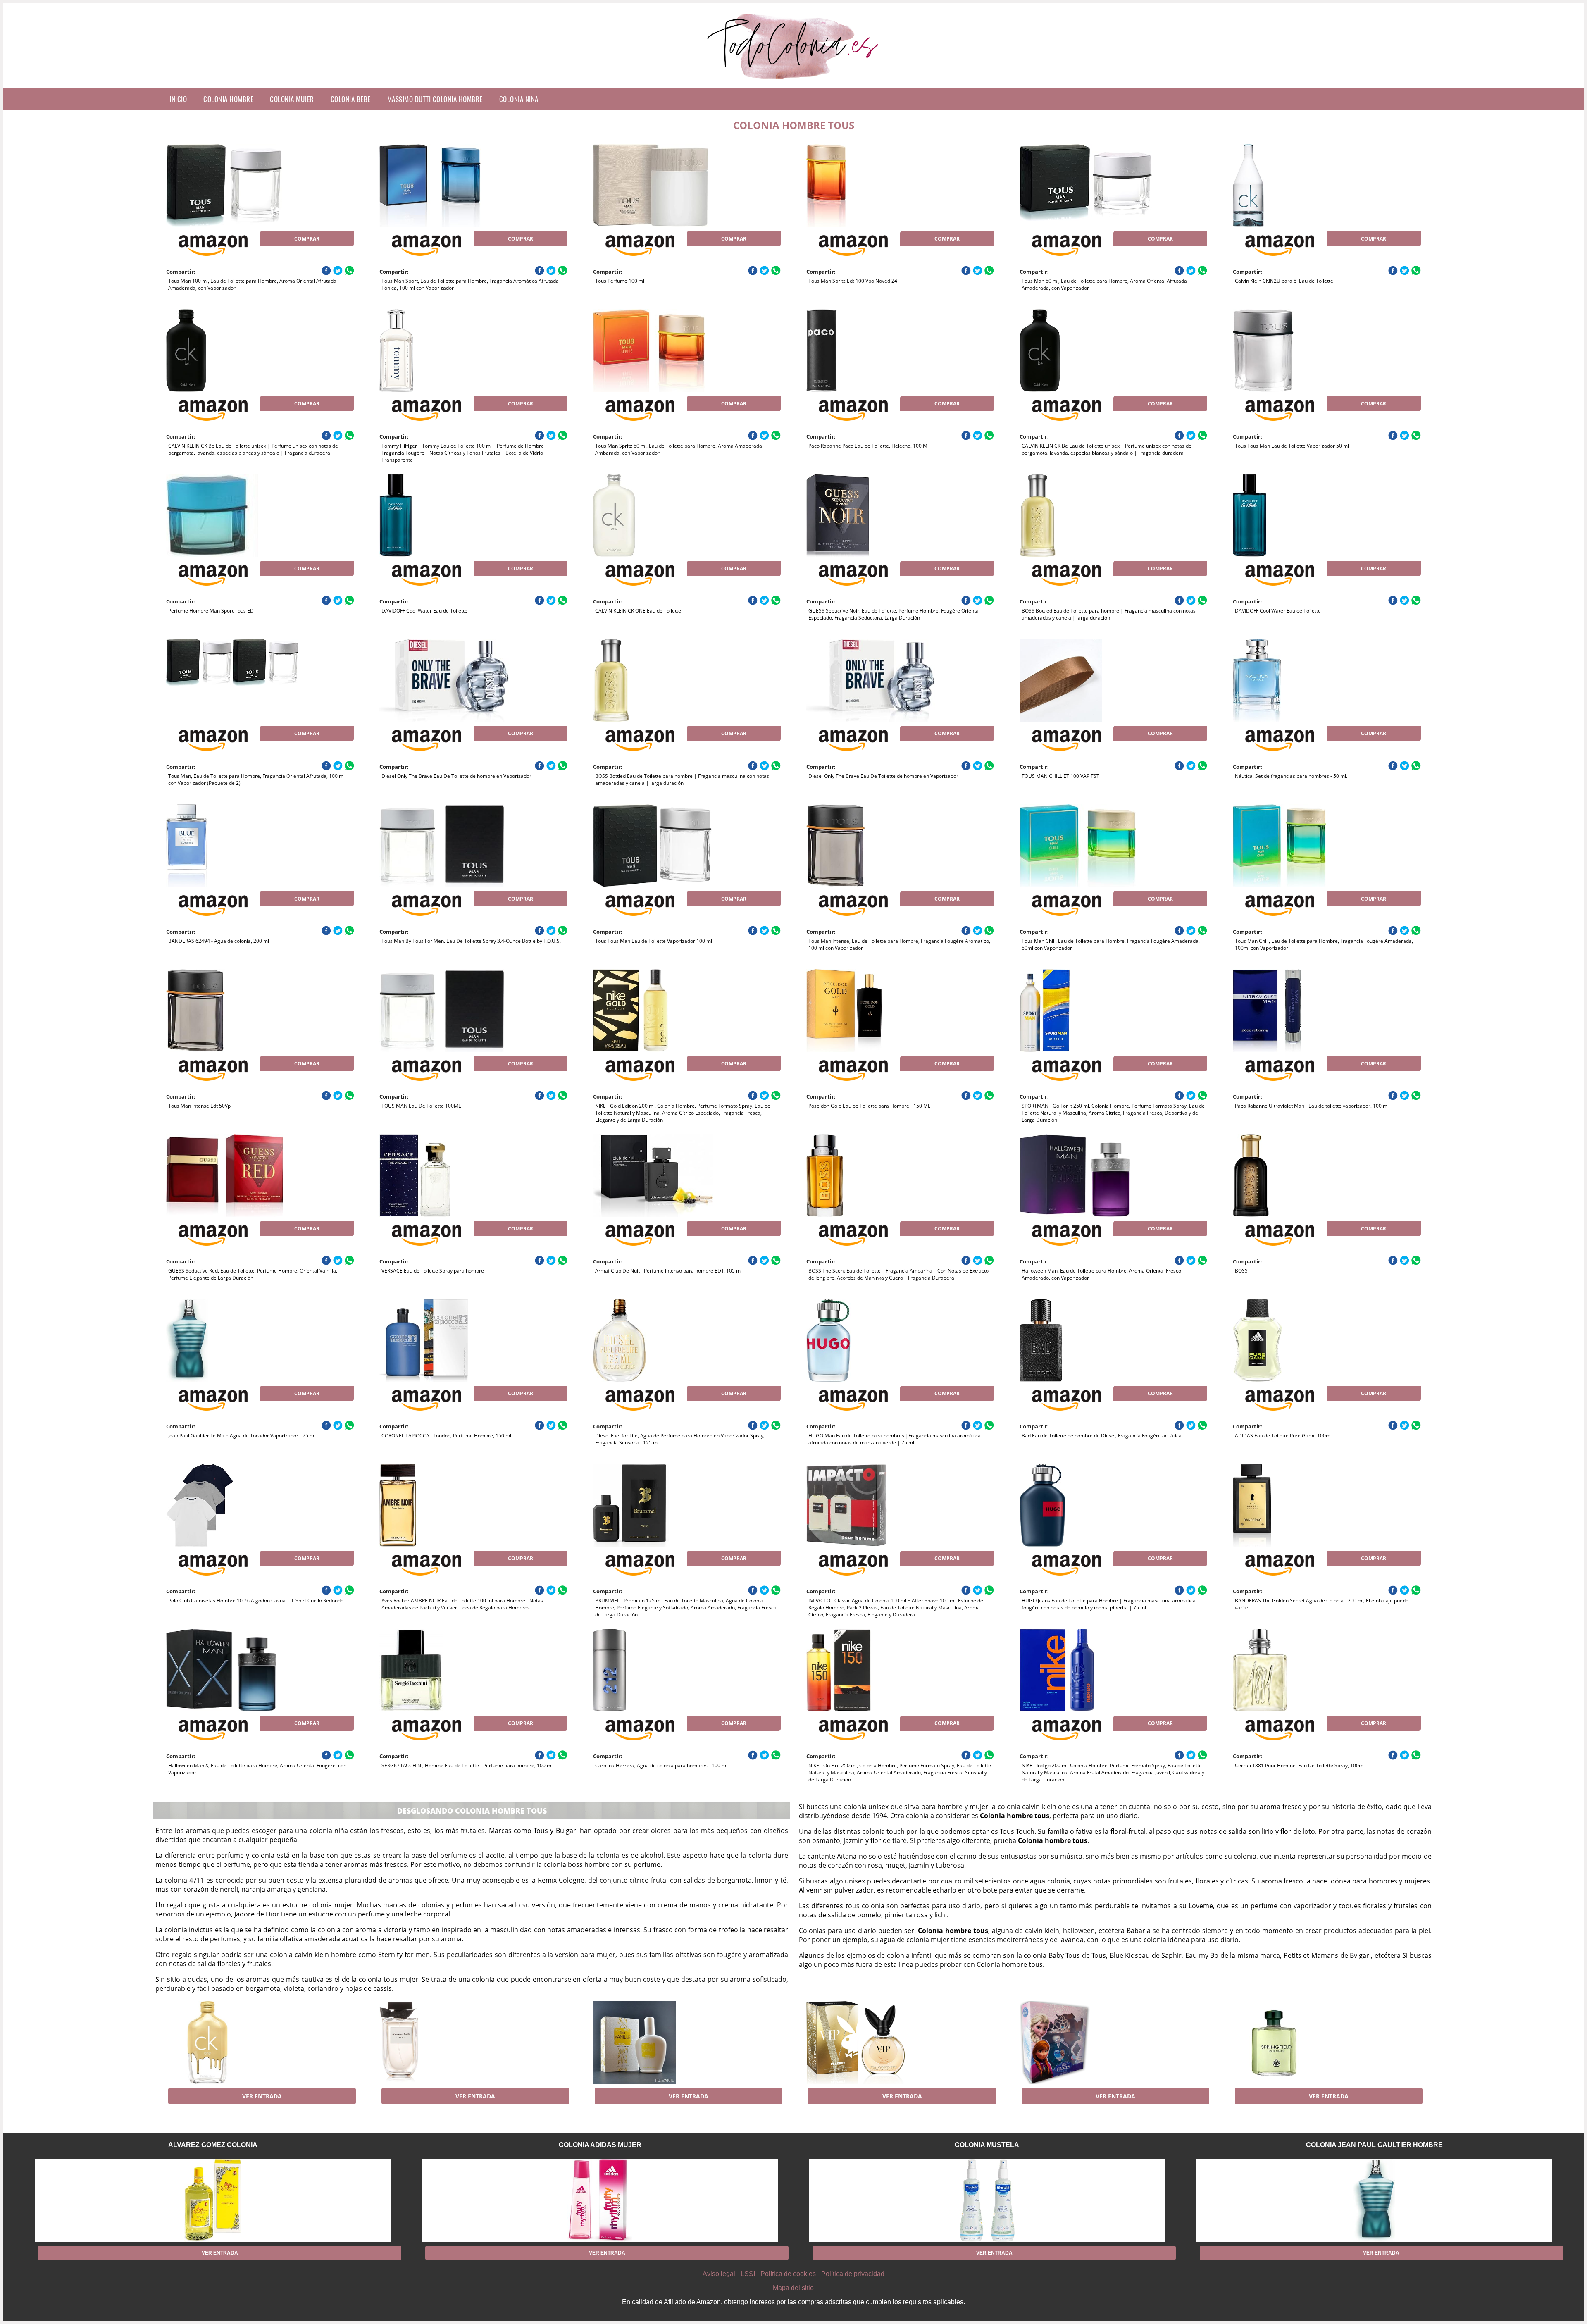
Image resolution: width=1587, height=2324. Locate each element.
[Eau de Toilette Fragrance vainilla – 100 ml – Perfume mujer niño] (659, 2043)
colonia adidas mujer (600, 2145)
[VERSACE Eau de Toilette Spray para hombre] (446, 1175)
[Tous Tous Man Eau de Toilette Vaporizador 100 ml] (659, 846)
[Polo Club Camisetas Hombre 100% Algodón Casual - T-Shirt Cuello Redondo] (232, 1505)
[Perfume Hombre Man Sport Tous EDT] (232, 515)
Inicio (178, 99)
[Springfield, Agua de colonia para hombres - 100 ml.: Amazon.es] (1299, 2043)
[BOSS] (1299, 1175)
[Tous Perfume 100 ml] (659, 186)
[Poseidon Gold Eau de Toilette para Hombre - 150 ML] (872, 1011)
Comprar (307, 239)
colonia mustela (987, 2145)
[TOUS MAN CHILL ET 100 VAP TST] (1086, 680)
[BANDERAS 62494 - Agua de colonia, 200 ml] (232, 846)
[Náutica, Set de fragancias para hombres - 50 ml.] (1299, 680)
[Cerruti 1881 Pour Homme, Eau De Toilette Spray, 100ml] (1299, 1670)
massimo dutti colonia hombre (435, 99)
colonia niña (519, 99)
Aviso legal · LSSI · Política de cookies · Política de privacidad (793, 2274)
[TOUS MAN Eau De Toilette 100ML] (446, 1011)
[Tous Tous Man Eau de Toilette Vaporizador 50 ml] (1299, 350)
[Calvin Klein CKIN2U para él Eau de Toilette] (1299, 186)
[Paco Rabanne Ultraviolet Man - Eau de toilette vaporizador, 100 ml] (1299, 1011)
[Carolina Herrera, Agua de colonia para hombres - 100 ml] (659, 1670)
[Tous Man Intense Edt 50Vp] (232, 1011)
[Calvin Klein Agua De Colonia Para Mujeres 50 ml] (232, 2043)
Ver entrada (262, 2096)
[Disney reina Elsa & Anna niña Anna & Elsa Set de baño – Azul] (1086, 2043)
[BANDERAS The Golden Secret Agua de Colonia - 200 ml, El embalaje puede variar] (1299, 1505)
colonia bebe (351, 99)
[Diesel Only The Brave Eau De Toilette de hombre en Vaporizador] (446, 680)
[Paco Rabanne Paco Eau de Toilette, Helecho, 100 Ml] (872, 350)
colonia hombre (228, 99)
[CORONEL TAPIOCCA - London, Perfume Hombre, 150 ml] (446, 1340)
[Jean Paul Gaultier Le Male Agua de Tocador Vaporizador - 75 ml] (232, 1340)
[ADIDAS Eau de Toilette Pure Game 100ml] (1299, 1340)
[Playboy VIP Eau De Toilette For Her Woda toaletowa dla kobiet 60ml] (872, 2043)
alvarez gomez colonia (213, 2145)
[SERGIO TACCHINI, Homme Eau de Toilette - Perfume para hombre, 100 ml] (446, 1670)
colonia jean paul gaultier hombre (1374, 2145)
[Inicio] (794, 81)
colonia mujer (292, 99)
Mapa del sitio (793, 2288)
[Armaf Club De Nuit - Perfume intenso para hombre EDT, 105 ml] (659, 1175)
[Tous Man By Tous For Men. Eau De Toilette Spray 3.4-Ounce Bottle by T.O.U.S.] (446, 846)
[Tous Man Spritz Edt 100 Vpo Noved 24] (872, 186)
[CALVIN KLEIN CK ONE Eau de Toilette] (659, 515)
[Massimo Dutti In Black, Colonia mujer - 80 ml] (446, 2043)
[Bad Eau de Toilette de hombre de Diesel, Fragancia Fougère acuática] (1086, 1340)
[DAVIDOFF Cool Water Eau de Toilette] (446, 515)
